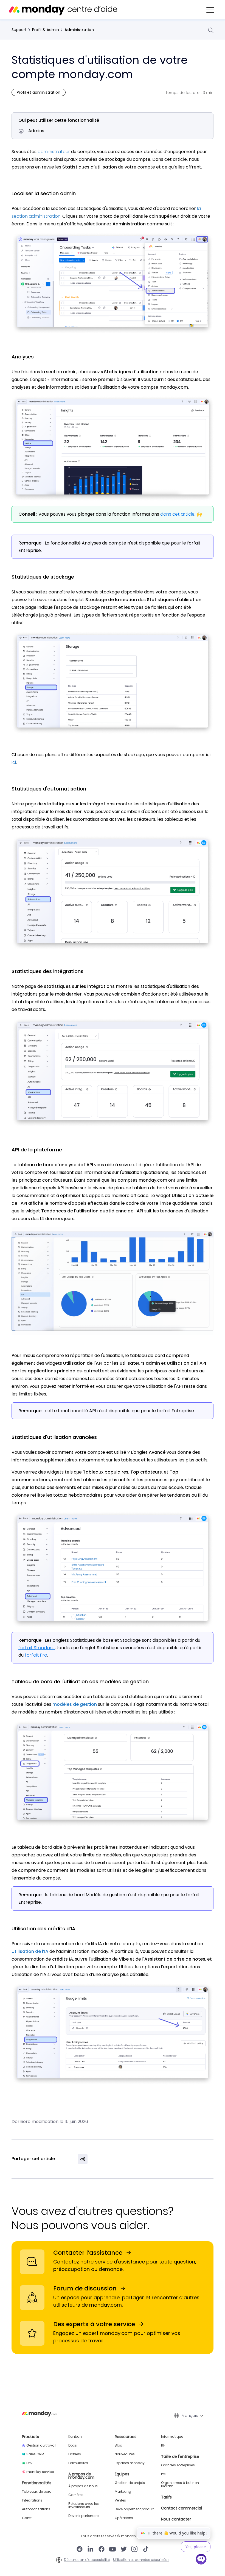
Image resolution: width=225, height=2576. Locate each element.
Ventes (120, 2500)
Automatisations (36, 2509)
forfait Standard (36, 1648)
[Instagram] (135, 2550)
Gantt (27, 2518)
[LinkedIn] (91, 2550)
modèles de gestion (75, 1704)
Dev (29, 2463)
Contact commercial (182, 2508)
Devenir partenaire (83, 2516)
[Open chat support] (201, 2560)
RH (163, 2445)
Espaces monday (130, 2463)
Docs (73, 2445)
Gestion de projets (130, 2483)
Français (190, 2415)
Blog (119, 2445)
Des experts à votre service (94, 2324)
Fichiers (75, 2454)
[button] (210, 10)
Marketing (123, 2492)
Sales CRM (35, 2454)
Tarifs (166, 2497)
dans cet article (177, 514)
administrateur (54, 152)
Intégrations (32, 2500)
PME (164, 2474)
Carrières (76, 2495)
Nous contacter (176, 2519)
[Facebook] (102, 2550)
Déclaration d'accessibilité (87, 2560)
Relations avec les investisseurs (84, 2505)
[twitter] (123, 2550)
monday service (40, 2472)
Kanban (75, 2437)
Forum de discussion (85, 2288)
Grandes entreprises (178, 2465)
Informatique (172, 2437)
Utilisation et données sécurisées (141, 2560)
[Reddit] (80, 2550)
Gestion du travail (41, 2445)
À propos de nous (83, 2486)
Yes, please (196, 2547)
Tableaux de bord (37, 2492)
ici (14, 762)
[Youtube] (113, 2550)
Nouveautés (125, 2454)
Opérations (124, 2518)
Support (19, 30)
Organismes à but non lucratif (180, 2484)
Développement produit (134, 2509)
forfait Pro (36, 1655)
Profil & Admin (46, 30)
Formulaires (78, 2463)
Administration (79, 30)
